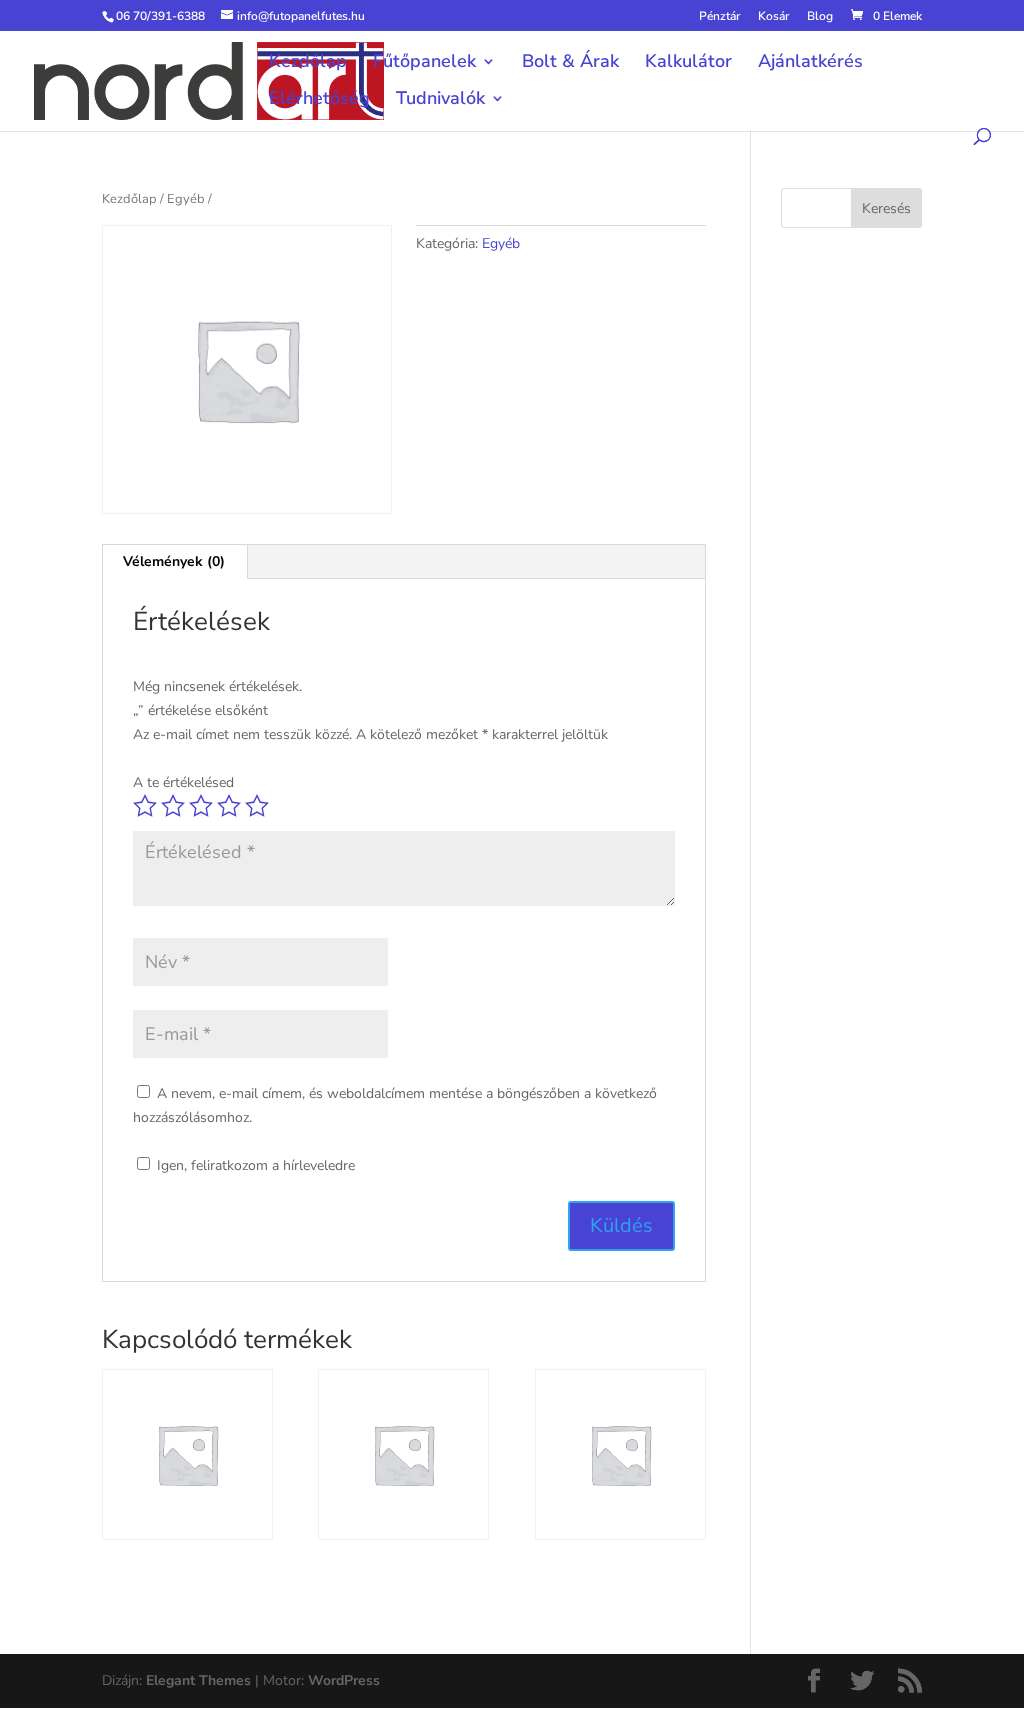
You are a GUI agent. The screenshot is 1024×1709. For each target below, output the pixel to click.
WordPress (344, 1680)
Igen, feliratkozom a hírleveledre (254, 1165)
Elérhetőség (319, 100)
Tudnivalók (440, 100)
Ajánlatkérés (810, 63)
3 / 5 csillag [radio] (201, 806)
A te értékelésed (183, 782)
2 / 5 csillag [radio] (173, 806)
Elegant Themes (198, 1680)
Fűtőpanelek (424, 63)
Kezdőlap (308, 63)
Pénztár (719, 17)
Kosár (773, 17)
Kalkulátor (688, 63)
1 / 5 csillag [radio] (145, 806)
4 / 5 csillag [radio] (229, 806)
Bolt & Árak (570, 63)
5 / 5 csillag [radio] (257, 806)
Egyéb (186, 199)
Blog (820, 17)
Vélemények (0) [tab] (174, 561)
